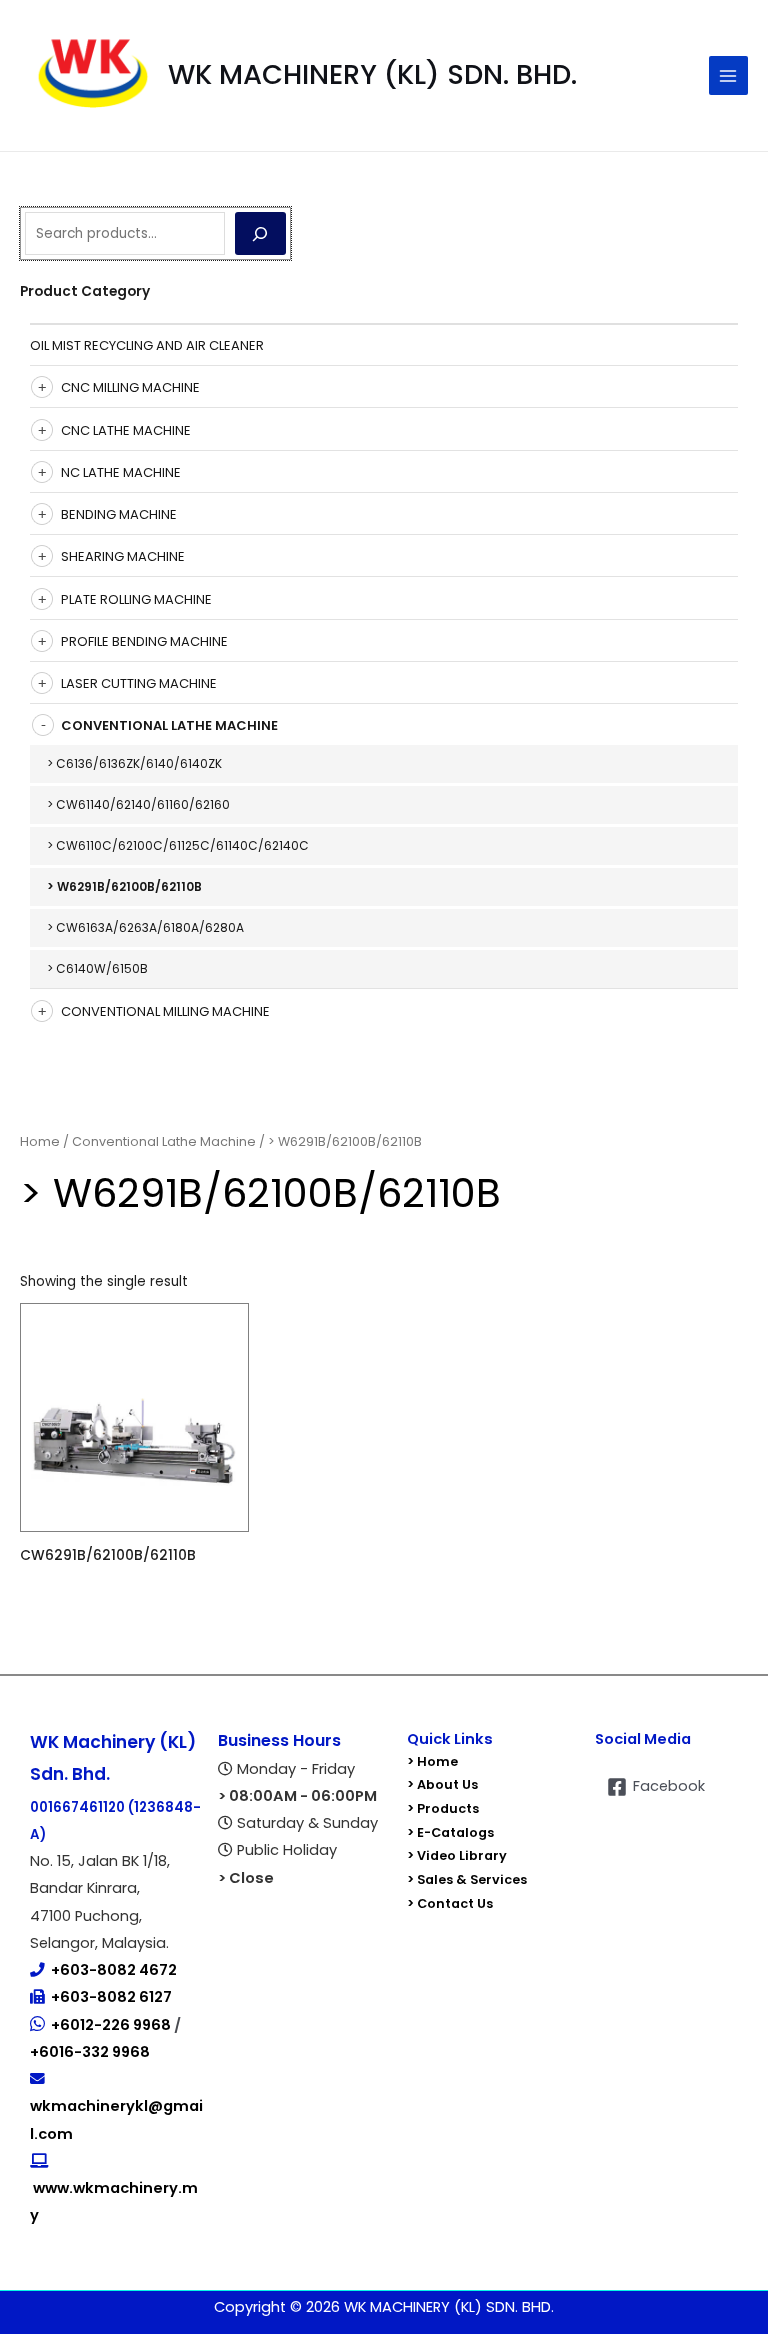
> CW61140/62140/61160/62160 (138, 804)
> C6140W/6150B (97, 968)
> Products (443, 1808)
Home (40, 1141)
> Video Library (457, 1855)
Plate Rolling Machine (136, 599)
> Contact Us (450, 1903)
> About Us (442, 1784)
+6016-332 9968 (90, 2052)
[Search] (260, 233)
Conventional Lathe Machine (169, 725)
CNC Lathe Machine (126, 430)
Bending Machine (119, 514)
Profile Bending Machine (144, 641)
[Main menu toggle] (728, 75)
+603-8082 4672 (114, 1970)
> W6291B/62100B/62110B (124, 886)
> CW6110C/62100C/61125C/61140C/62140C (178, 845)
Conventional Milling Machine (165, 1011)
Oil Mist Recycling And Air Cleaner (147, 345)
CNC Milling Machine (130, 387)
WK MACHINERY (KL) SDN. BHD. (372, 74)
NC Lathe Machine (121, 472)
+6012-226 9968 (112, 2025)
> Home (432, 1761)
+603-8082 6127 (111, 1997)
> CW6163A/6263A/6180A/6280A (145, 927)
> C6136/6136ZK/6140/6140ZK (134, 763)
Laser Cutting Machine (139, 683)
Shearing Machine (123, 556)
